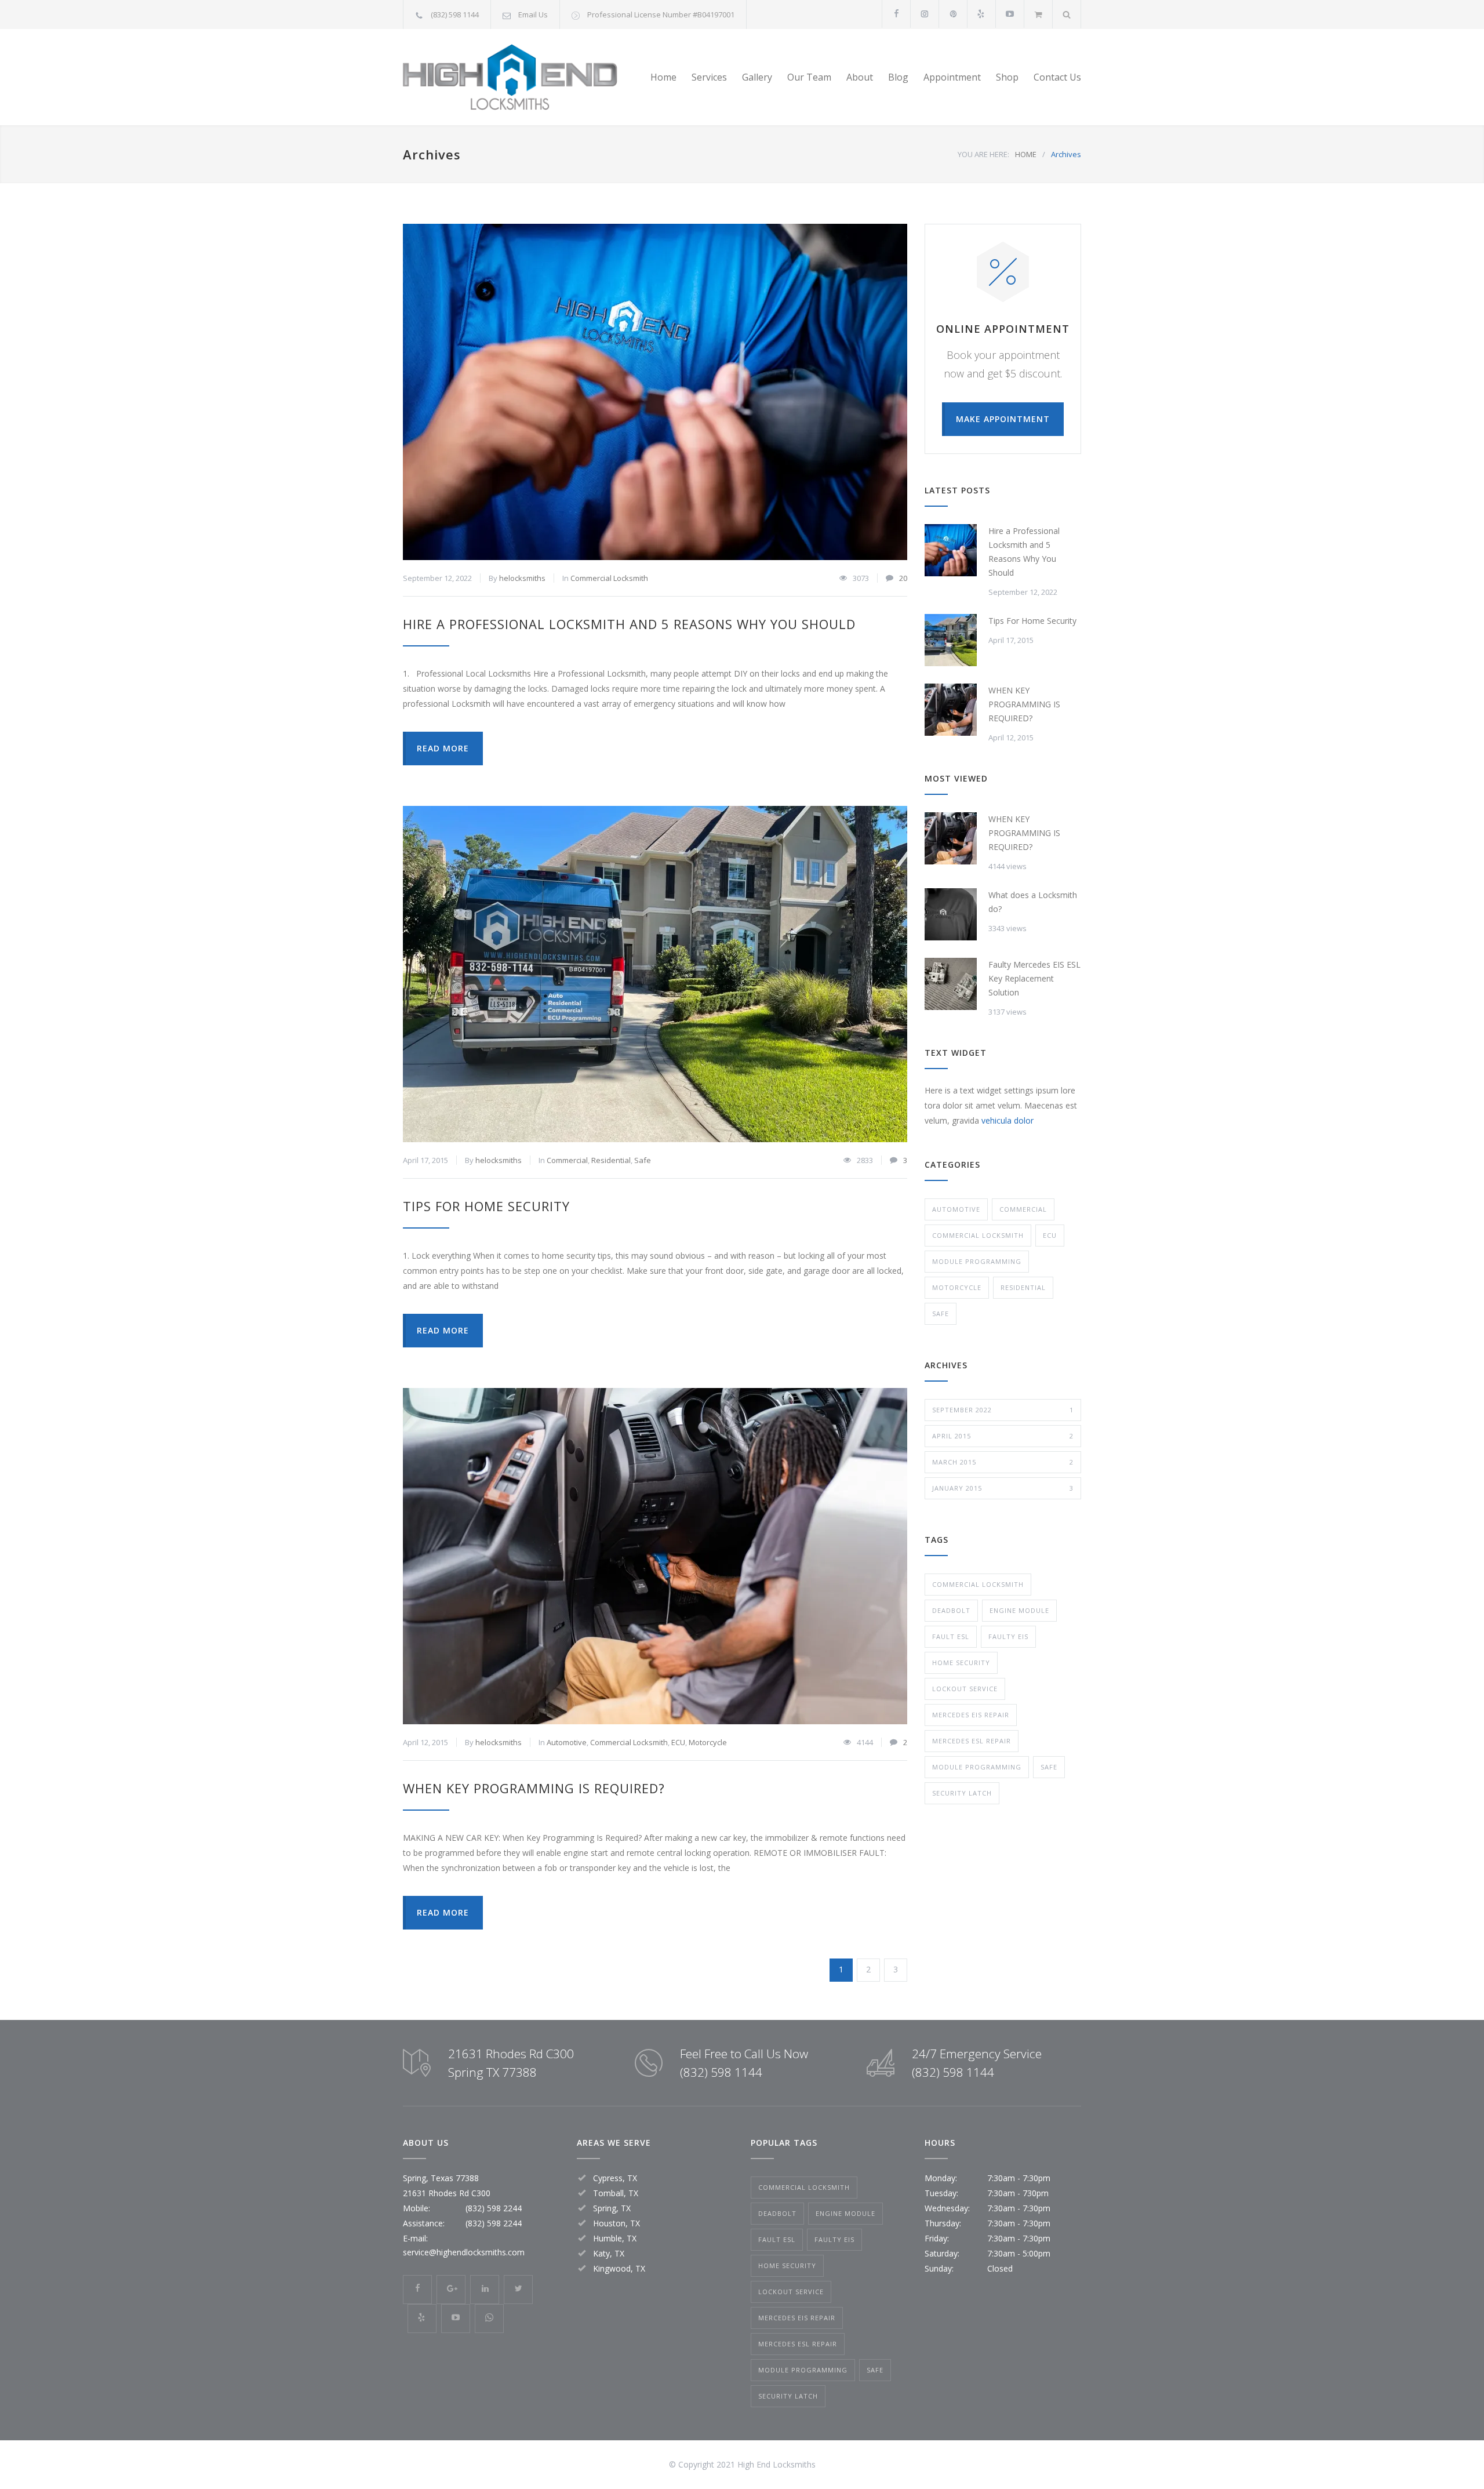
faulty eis (1008, 1636)
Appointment (952, 77)
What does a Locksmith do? (1033, 902)
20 (903, 578)
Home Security (961, 1663)
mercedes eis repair (971, 1715)
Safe (643, 1160)
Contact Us (1057, 77)
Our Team (809, 77)
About (860, 77)
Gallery (757, 77)
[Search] (1067, 14)
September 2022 (1003, 1410)
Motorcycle (708, 1742)
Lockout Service (965, 1689)
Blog (898, 77)
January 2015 (1003, 1488)
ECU (678, 1742)
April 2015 (1003, 1436)
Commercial (567, 1160)
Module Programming (977, 1261)
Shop (1007, 77)
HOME (1026, 154)
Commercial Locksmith (609, 578)
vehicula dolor (1007, 1120)
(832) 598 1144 (455, 14)
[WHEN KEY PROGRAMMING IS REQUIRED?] (655, 1556)
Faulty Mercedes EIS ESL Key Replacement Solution (1034, 978)
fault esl (951, 1636)
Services (709, 77)
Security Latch (962, 1793)
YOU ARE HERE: (983, 154)
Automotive (567, 1742)
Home (663, 77)
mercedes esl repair (972, 1741)
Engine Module (1019, 1610)
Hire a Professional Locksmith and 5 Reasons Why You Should (629, 624)
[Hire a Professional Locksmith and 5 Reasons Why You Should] (655, 392)
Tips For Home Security (486, 1206)
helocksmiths (522, 578)
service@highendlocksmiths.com (464, 2252)
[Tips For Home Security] (655, 974)
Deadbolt (951, 1610)
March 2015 (1003, 1462)
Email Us (533, 14)
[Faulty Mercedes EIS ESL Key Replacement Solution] (951, 984)
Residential (611, 1160)
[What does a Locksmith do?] (951, 914)
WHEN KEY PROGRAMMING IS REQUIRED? (534, 1788)
